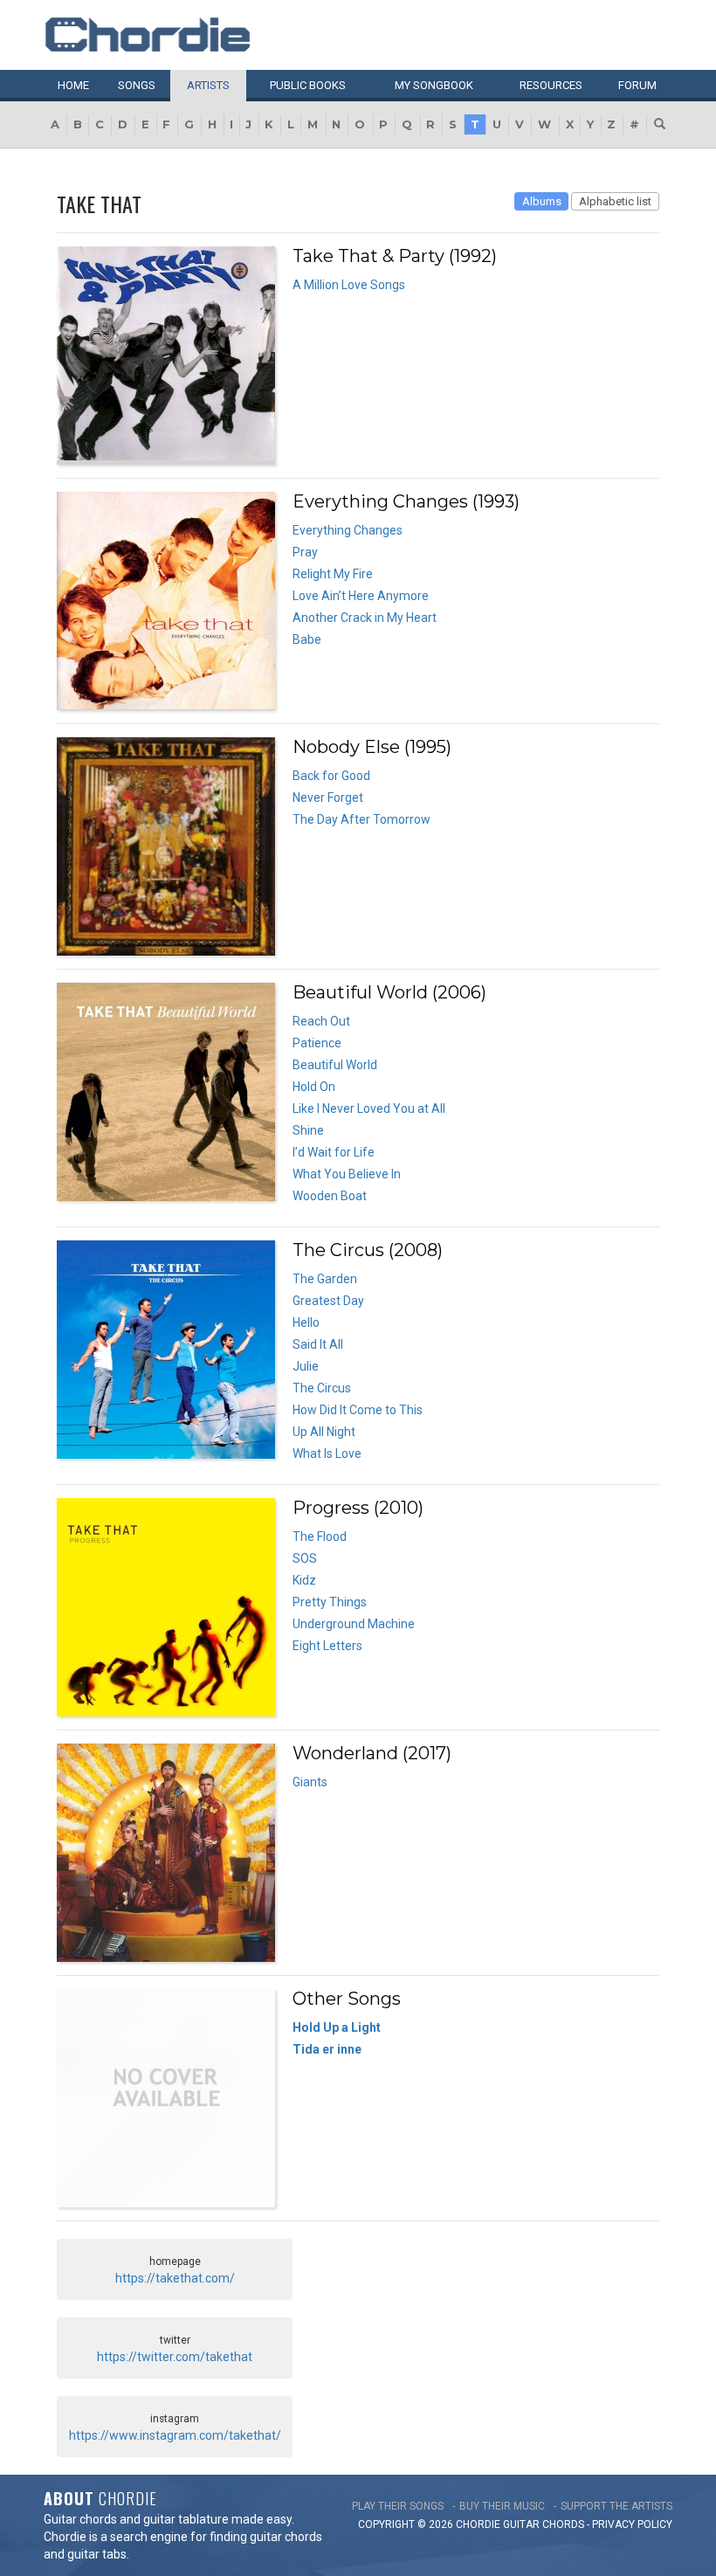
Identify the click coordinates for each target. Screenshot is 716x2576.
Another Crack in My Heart (365, 618)
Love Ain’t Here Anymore (361, 596)
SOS (305, 1558)
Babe (307, 639)
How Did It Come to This (358, 1410)
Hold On (314, 1087)
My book (434, 85)
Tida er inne (327, 2049)
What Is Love (327, 1454)
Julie (306, 1366)
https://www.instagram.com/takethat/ (175, 2435)
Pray (305, 552)
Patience (317, 1043)
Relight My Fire (333, 574)
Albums (542, 201)
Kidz (304, 1580)
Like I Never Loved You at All (369, 1108)
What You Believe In (347, 1174)
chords (563, 2524)
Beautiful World (335, 1065)
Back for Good (331, 776)
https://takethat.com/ (175, 2278)
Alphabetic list (615, 201)
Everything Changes (348, 530)
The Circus (322, 1388)
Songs (137, 85)
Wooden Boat (330, 1196)
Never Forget (328, 798)
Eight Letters (327, 1646)
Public (308, 85)
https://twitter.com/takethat (175, 2357)
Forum (637, 85)
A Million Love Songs (349, 285)
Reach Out (321, 1021)
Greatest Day (328, 1301)
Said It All (318, 1344)
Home (73, 85)
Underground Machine (354, 1624)
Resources (551, 85)
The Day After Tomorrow (361, 819)
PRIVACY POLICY (632, 2524)
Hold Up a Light (337, 2027)
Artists (208, 85)
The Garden (325, 1279)
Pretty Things (330, 1602)
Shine (308, 1130)
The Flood (320, 1537)
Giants (310, 1782)
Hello (306, 1323)
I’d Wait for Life (334, 1152)
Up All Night (324, 1432)
